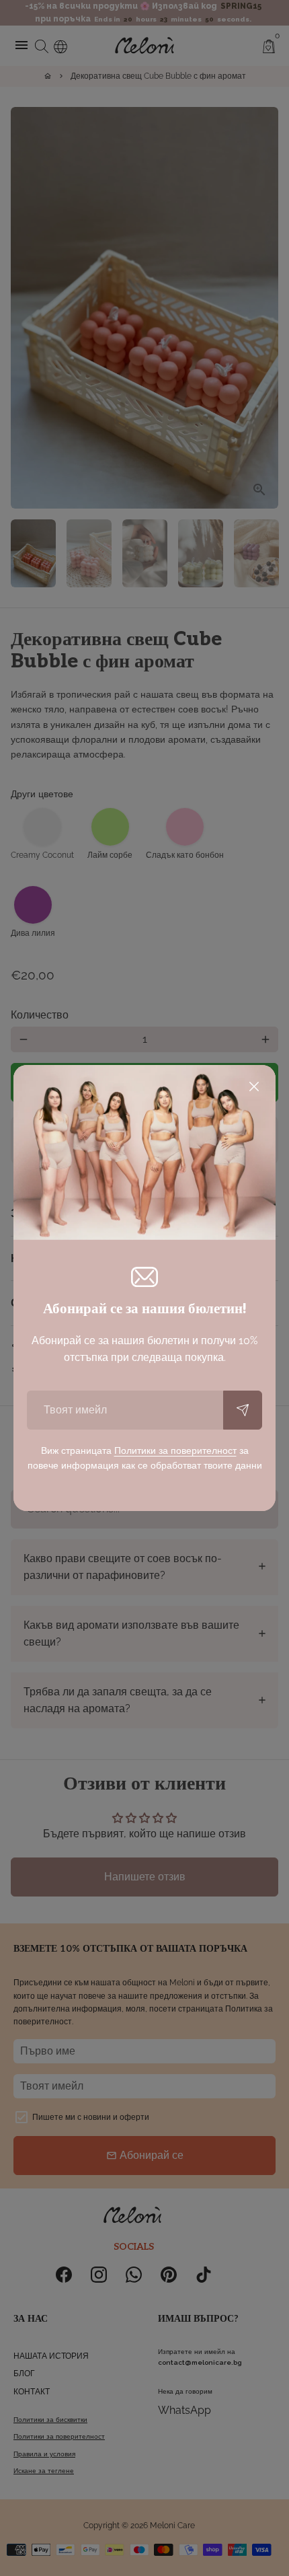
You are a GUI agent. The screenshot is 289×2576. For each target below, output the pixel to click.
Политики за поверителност (175, 1450)
